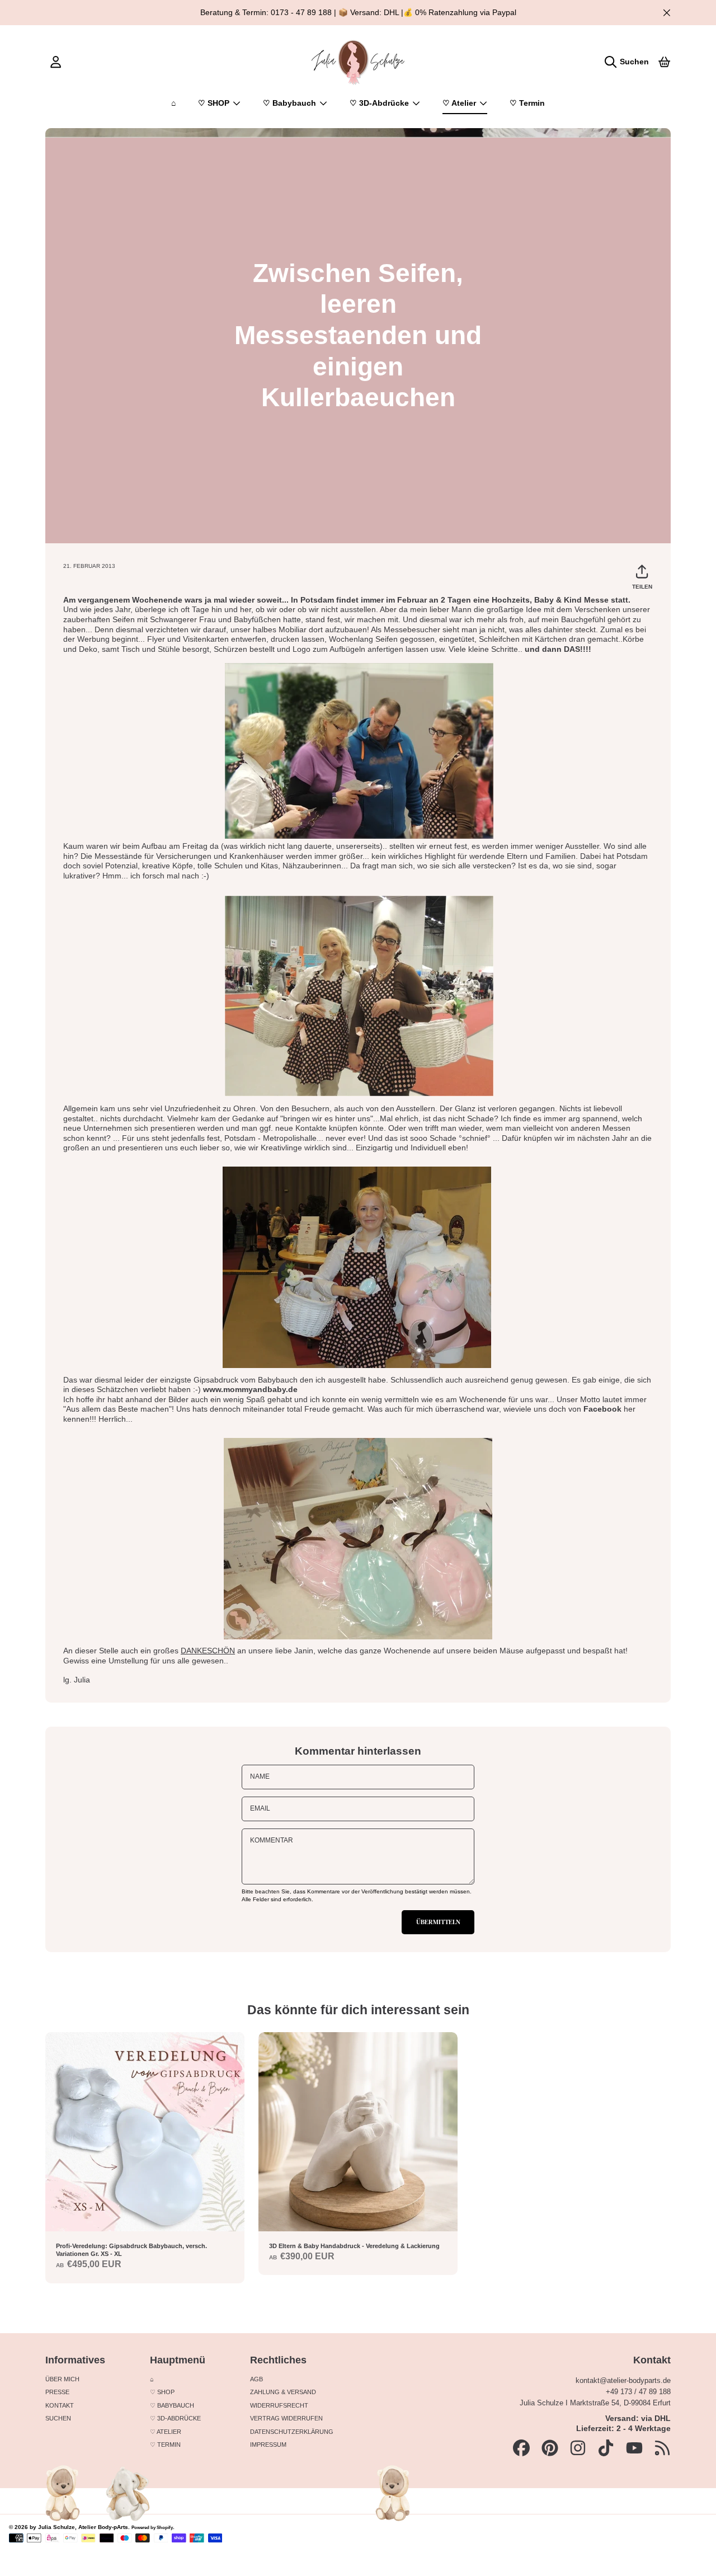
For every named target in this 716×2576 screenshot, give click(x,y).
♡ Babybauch (291, 103)
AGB (256, 2379)
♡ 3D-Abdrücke (380, 103)
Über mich (62, 2379)
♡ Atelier (460, 103)
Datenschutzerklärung (292, 2432)
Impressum (268, 2445)
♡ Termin (165, 2445)
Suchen (58, 2418)
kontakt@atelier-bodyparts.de (623, 2380)
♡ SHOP (215, 103)
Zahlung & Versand (283, 2392)
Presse (57, 2392)
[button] (629, 62)
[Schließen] (666, 13)
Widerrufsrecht (279, 2405)
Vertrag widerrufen (286, 2418)
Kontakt (60, 2405)
